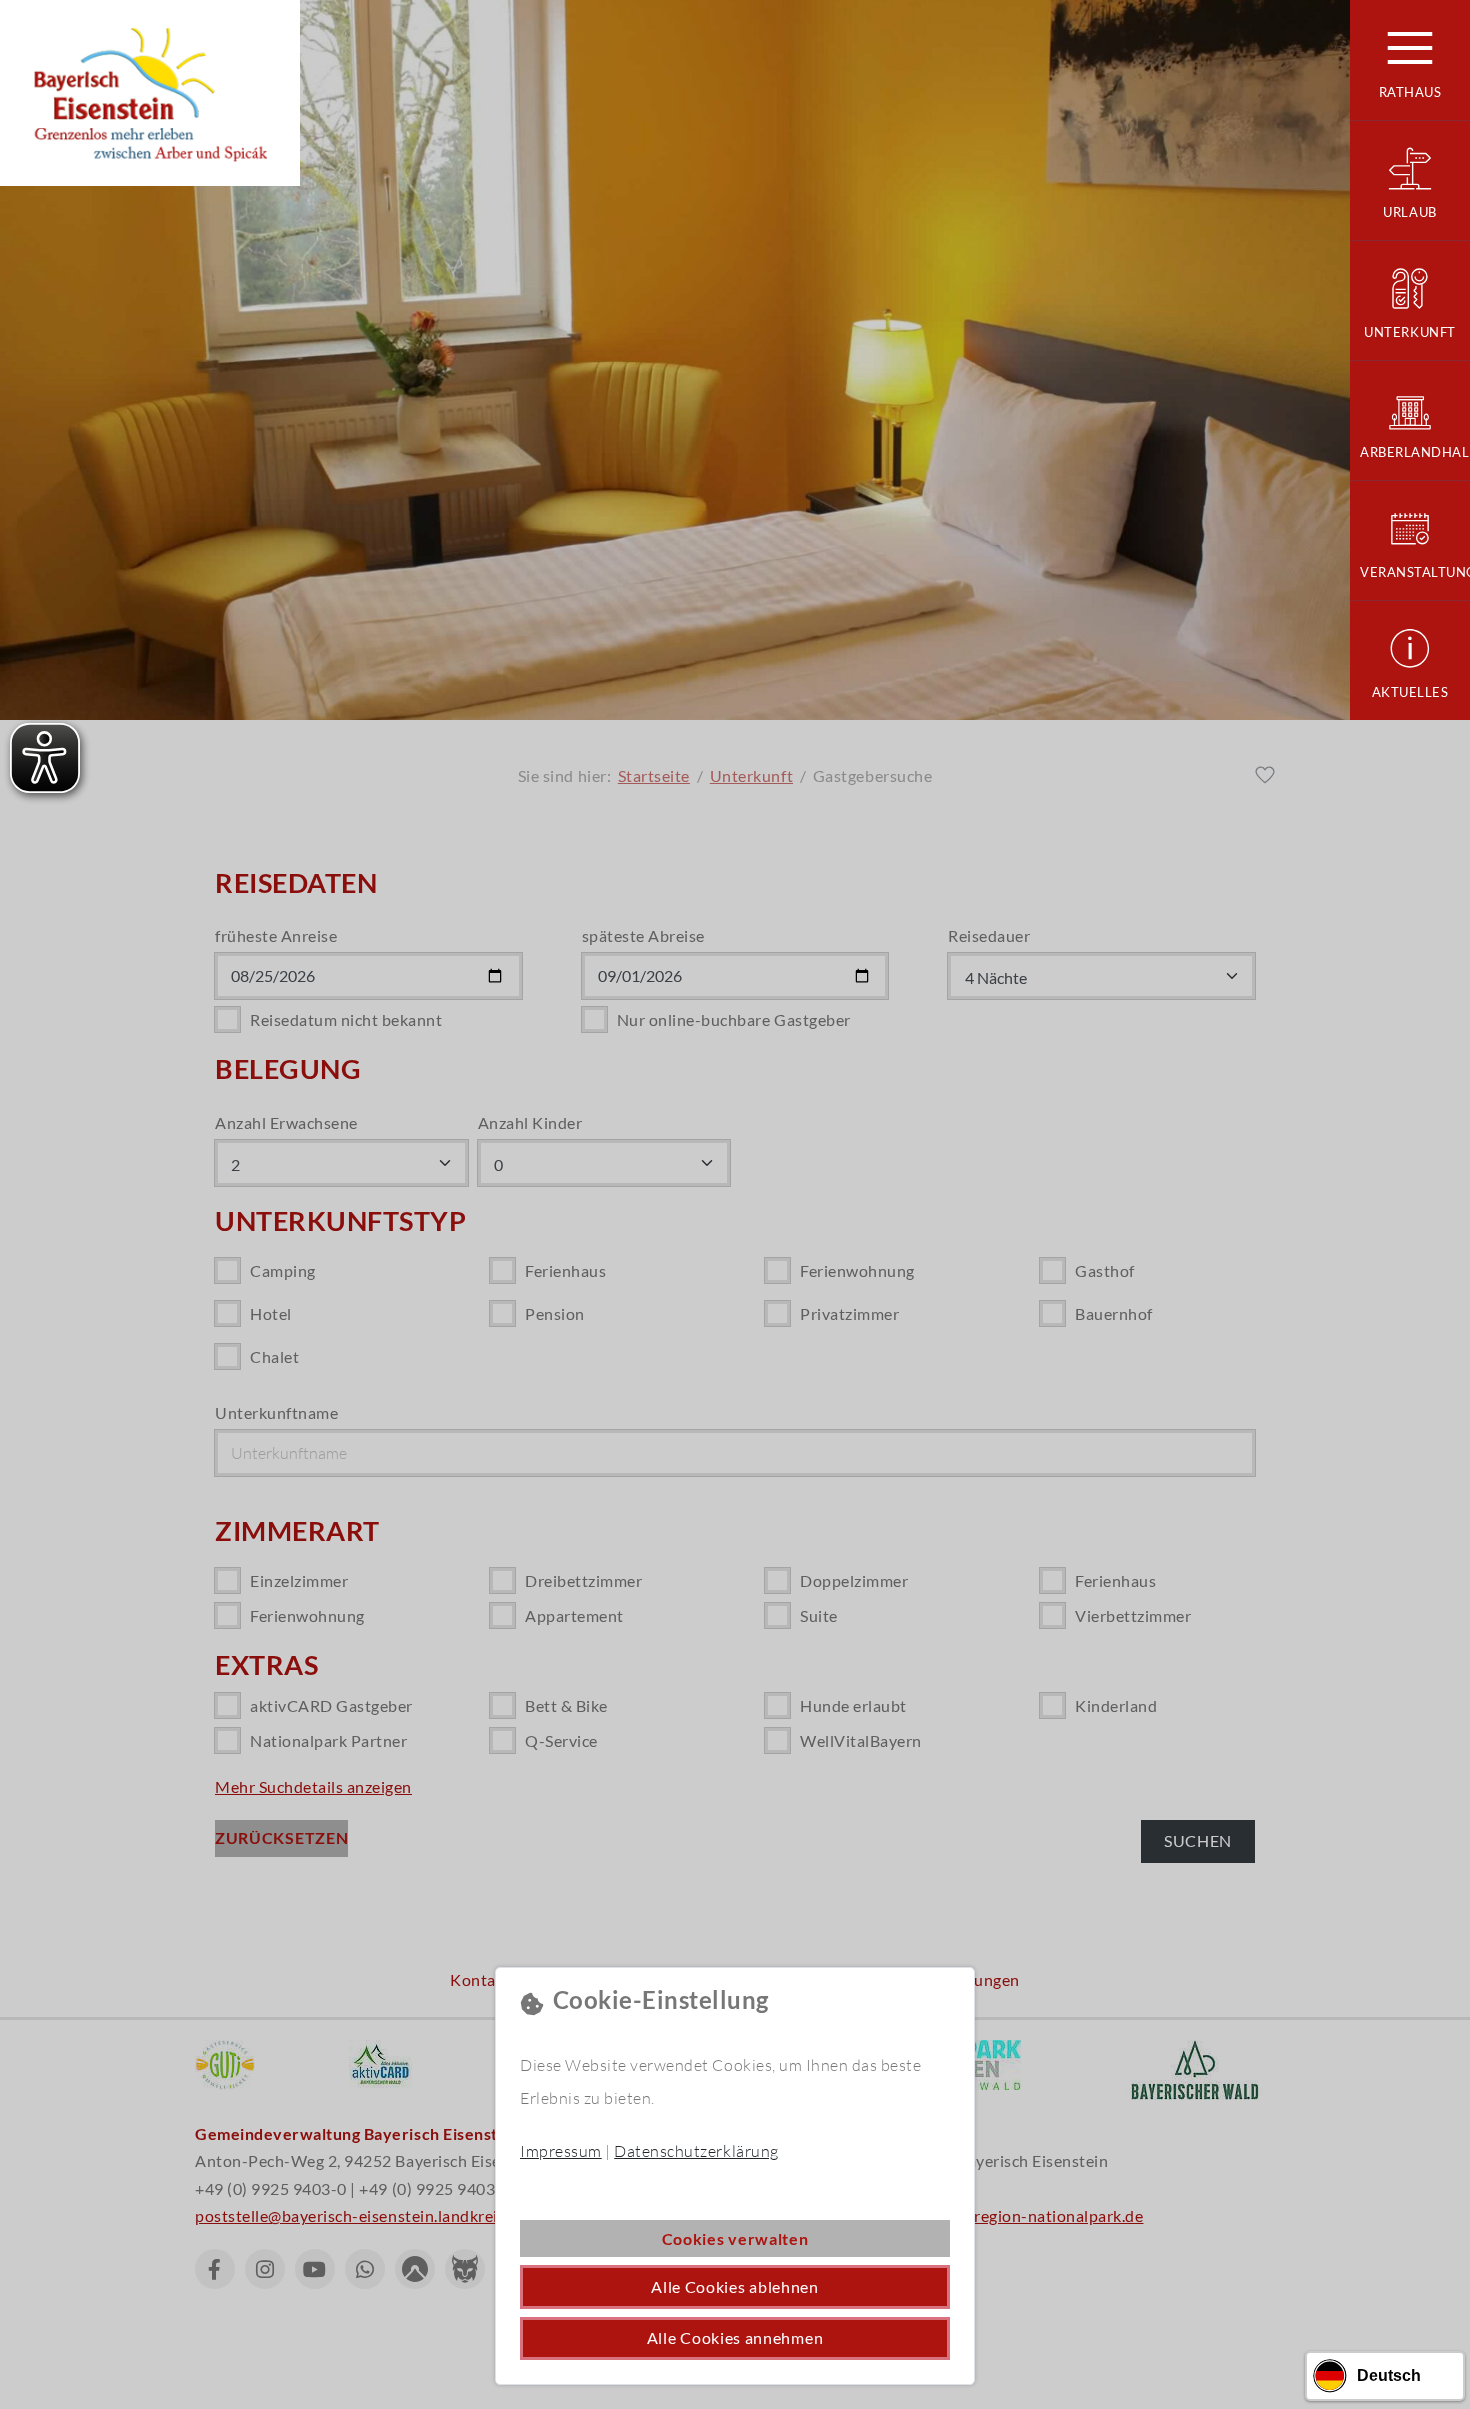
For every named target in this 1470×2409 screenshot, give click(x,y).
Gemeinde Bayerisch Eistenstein (150, 93)
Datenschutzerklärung (696, 2151)
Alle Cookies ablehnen (735, 2286)
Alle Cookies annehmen (735, 2337)
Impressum (561, 2151)
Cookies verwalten (735, 2238)
